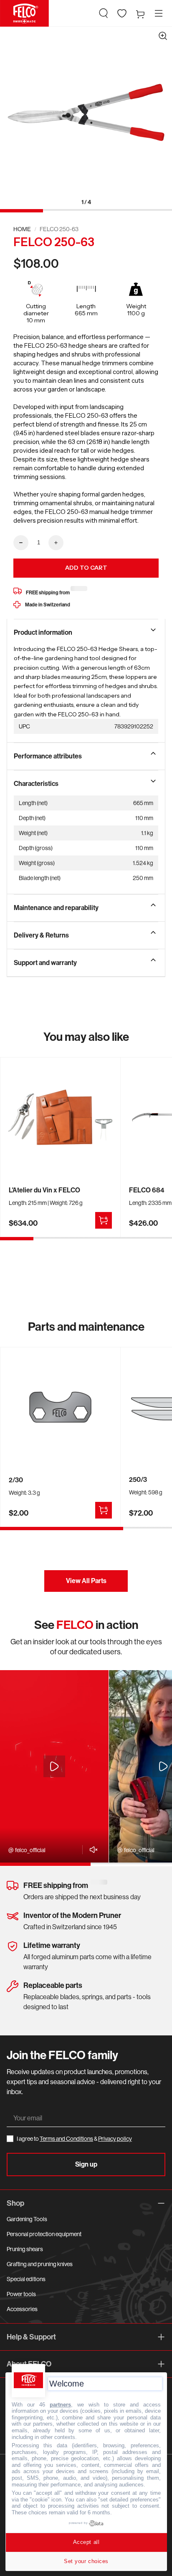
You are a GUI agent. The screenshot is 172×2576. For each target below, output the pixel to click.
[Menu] (159, 13)
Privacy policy (115, 2139)
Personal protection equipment (44, 2234)
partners (60, 2405)
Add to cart (86, 568)
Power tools (21, 2294)
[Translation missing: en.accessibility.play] (54, 1766)
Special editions (26, 2279)
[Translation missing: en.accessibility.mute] (91, 1850)
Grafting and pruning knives (40, 2264)
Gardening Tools (27, 2219)
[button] (104, 13)
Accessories (22, 2309)
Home (22, 229)
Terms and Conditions (66, 2139)
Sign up (86, 2164)
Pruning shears (25, 2249)
